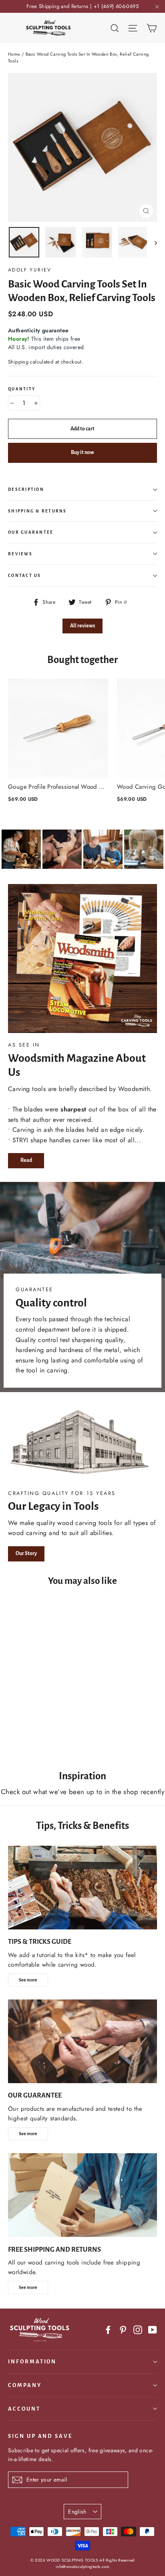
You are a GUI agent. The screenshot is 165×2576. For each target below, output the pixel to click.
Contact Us (25, 576)
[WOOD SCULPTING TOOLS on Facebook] (108, 2330)
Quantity (22, 389)
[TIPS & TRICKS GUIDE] (82, 1888)
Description (26, 489)
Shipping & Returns (37, 511)
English (77, 2512)
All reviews (82, 626)
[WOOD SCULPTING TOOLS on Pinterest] (123, 2330)
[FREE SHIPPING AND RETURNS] (82, 2195)
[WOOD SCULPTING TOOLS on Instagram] (138, 2330)
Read (26, 1160)
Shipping (18, 362)
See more (28, 1980)
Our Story (26, 1553)
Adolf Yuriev (30, 270)
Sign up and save (40, 2436)
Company (25, 2385)
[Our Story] (82, 1444)
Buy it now (82, 452)
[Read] (82, 958)
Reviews (20, 554)
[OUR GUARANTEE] (82, 2041)
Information (32, 2362)
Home (14, 54)
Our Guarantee (31, 532)
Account (24, 2409)
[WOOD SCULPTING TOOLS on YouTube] (153, 2330)
